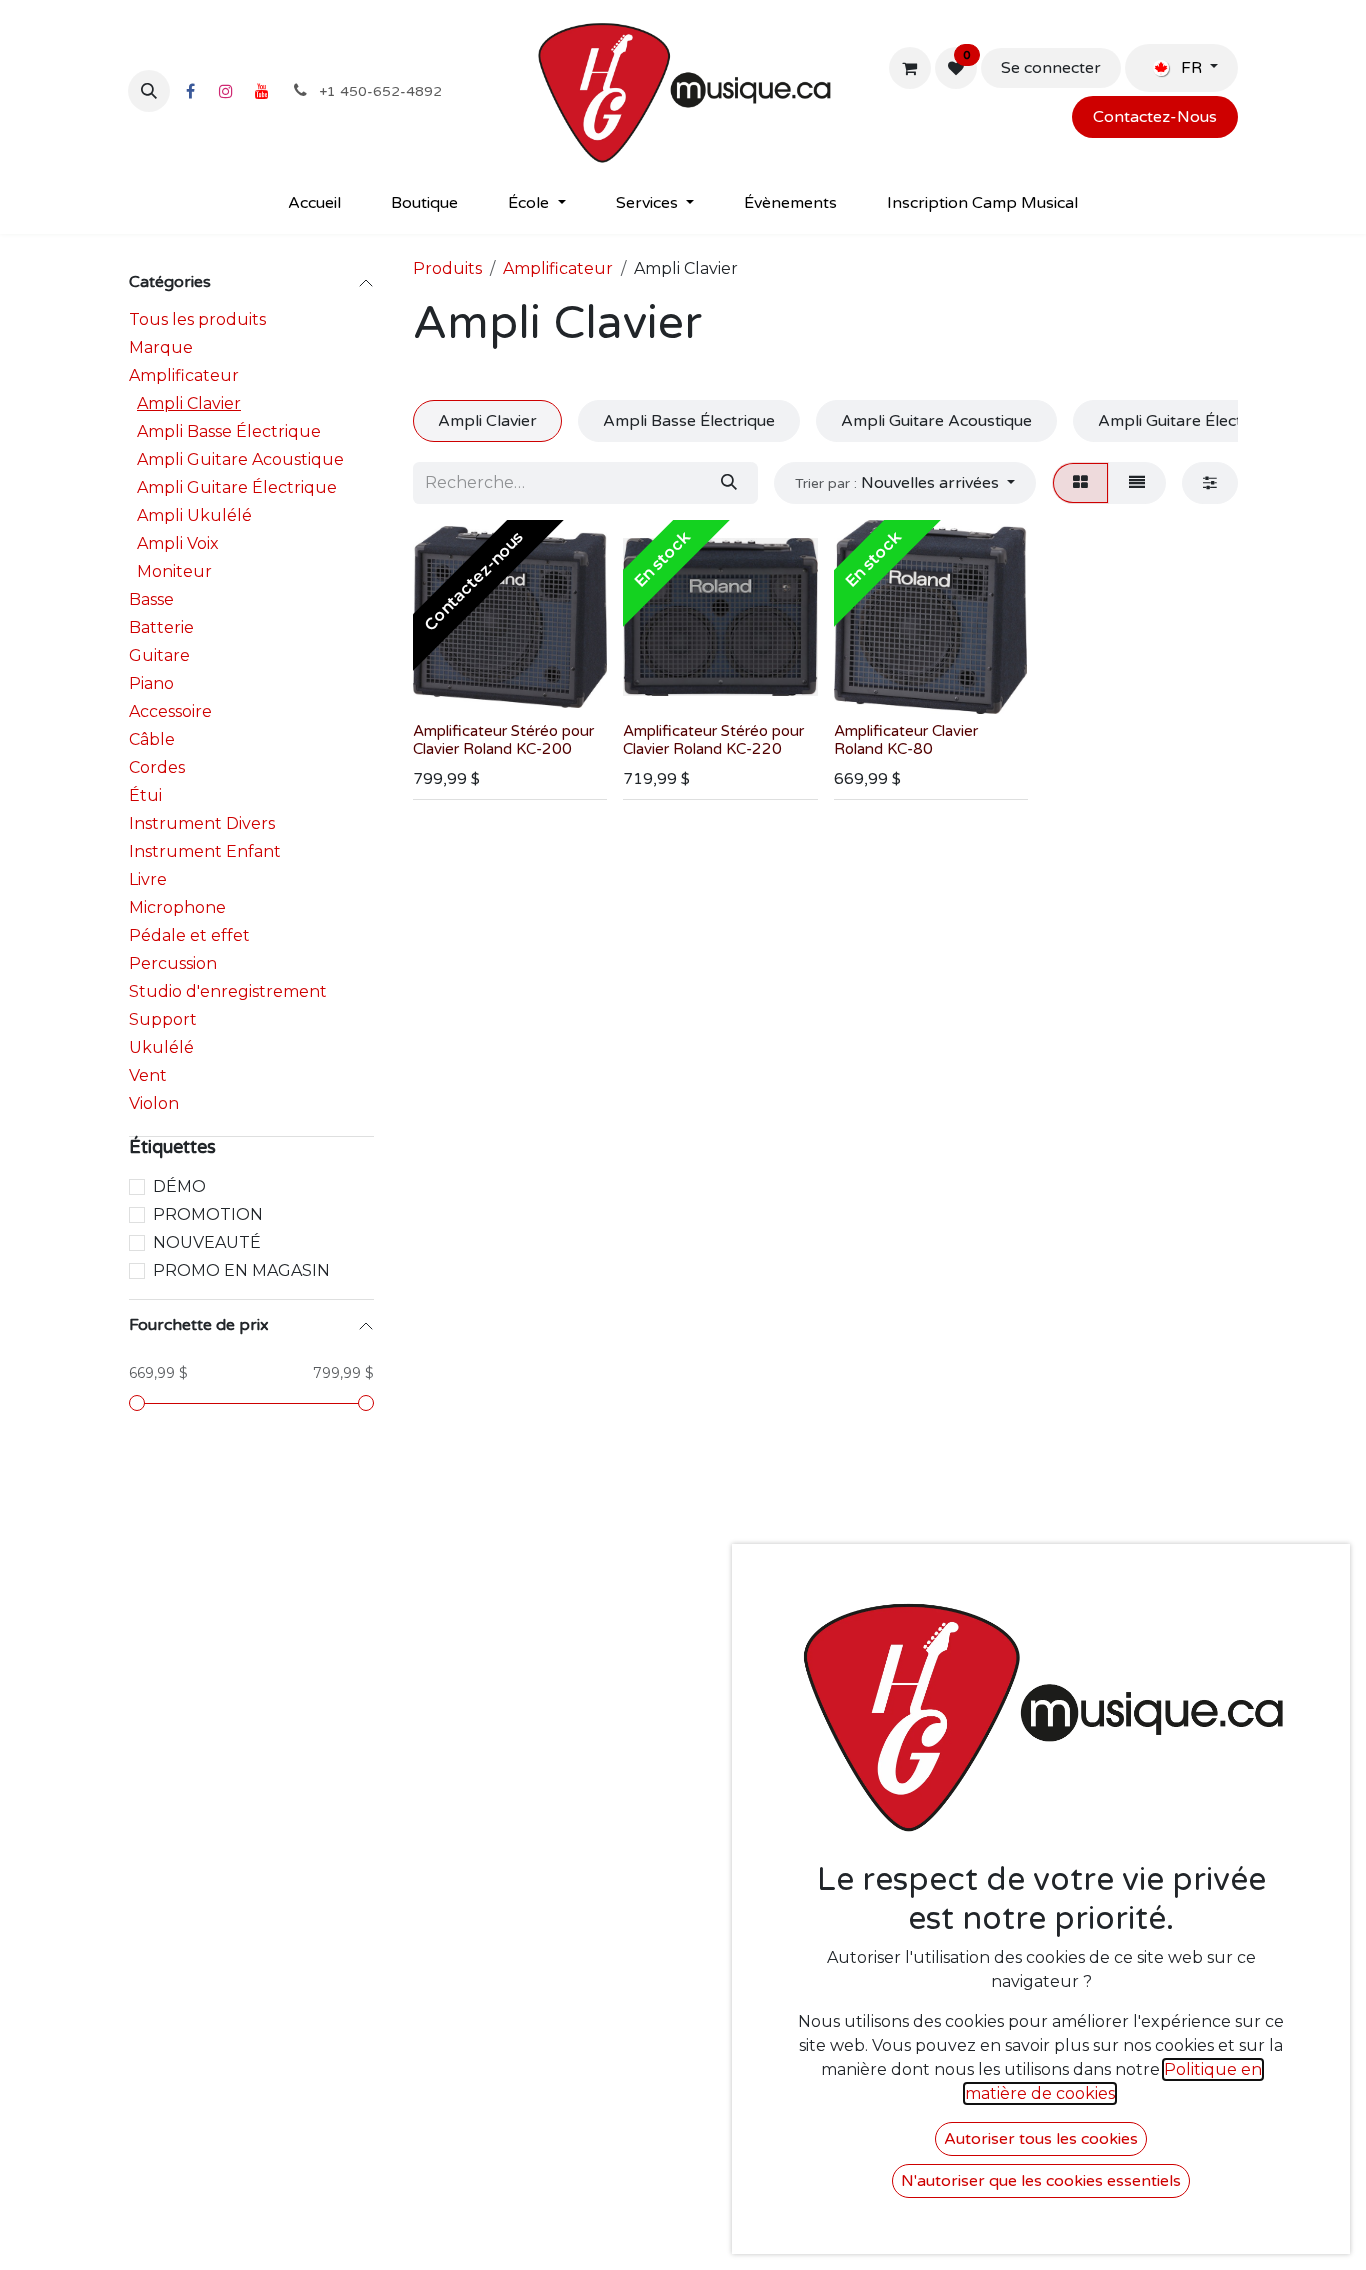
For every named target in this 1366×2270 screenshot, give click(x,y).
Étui (145, 795)
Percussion (173, 963)
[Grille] (1080, 483)
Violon (154, 1103)
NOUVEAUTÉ (207, 1242)
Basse (151, 599)
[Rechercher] (729, 483)
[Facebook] (190, 91)
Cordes (157, 767)
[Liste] (1137, 483)
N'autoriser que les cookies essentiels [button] (1041, 2181)
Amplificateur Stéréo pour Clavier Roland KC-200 (503, 740)
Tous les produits (197, 319)
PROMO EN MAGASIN (241, 1270)
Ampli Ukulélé (194, 515)
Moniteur (174, 571)
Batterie (161, 627)
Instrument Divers (202, 823)
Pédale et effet (189, 935)
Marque (161, 347)
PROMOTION (208, 1214)
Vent (148, 1075)
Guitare (159, 655)
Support (163, 1019)
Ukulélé (161, 1047)
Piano (151, 683)
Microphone (177, 907)
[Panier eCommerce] (910, 68)
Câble (152, 739)
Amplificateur (184, 375)
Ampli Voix (178, 543)
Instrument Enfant (205, 851)
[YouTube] (262, 91)
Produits (447, 268)
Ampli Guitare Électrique (237, 487)
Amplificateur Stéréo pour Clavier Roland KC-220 (713, 740)
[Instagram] (226, 91)
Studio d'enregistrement (228, 991)
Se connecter (1051, 68)
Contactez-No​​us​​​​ (1155, 117)
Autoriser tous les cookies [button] (1041, 2139)
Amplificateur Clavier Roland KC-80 (906, 740)
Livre (148, 879)
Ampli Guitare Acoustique (240, 459)
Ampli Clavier (189, 403)
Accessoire (170, 711)
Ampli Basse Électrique (229, 431)
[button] (149, 91)
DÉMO (179, 1186)
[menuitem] (314, 203)
